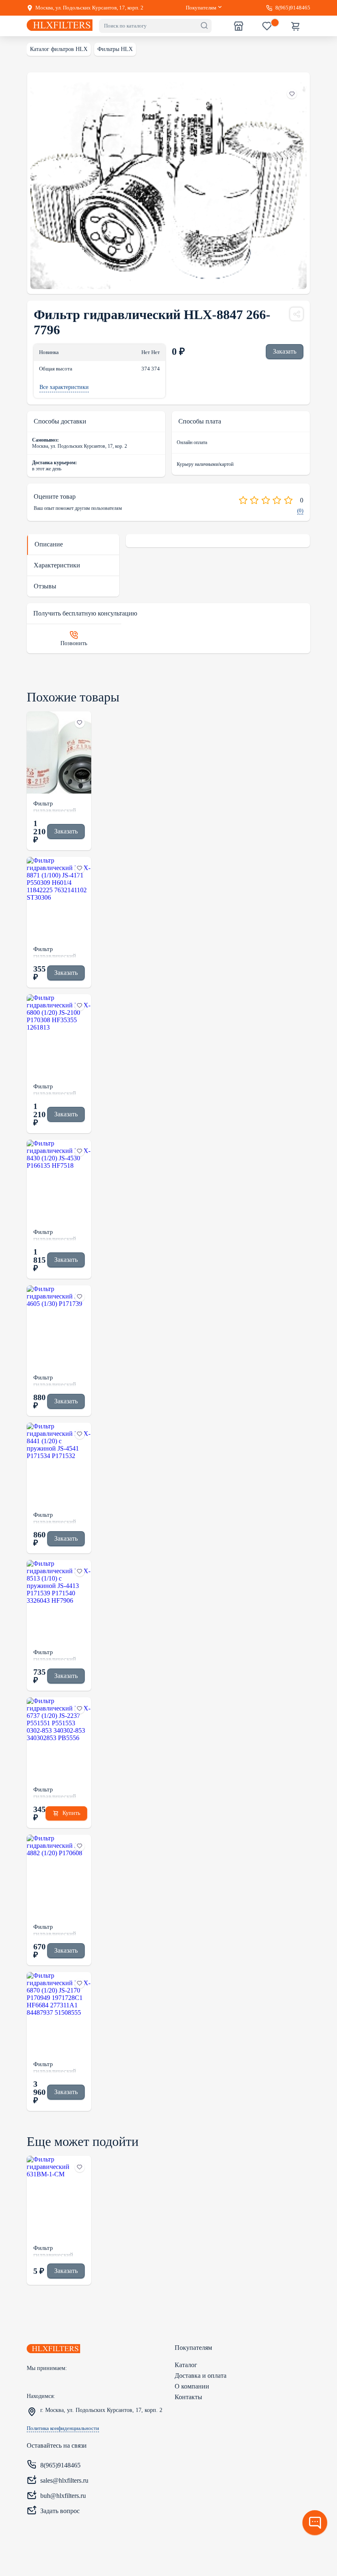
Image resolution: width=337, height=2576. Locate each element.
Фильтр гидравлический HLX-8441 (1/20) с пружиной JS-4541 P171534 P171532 (58, 1518)
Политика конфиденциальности (63, 2428)
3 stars (266, 500)
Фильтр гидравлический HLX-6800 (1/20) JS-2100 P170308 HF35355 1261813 (58, 1089)
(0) (300, 511)
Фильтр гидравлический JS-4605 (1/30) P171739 (55, 1380)
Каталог (186, 2365)
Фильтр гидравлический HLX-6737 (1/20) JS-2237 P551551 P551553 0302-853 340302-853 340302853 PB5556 (58, 1792)
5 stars (288, 500)
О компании (192, 2386)
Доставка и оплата (201, 2376)
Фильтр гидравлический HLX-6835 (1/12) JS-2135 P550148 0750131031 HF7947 (56, 806)
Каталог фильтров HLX (59, 49)
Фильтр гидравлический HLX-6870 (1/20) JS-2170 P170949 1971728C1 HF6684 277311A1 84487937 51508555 (58, 2067)
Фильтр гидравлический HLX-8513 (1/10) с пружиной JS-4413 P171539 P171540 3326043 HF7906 (58, 1655)
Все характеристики (64, 387)
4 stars (277, 500)
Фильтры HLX (115, 49)
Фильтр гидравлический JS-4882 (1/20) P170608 (55, 1930)
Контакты (188, 2397)
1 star (243, 500)
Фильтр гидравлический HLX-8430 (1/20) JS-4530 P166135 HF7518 (56, 1235)
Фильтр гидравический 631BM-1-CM (53, 2251)
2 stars (254, 500)
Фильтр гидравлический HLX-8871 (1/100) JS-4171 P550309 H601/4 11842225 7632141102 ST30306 (58, 952)
